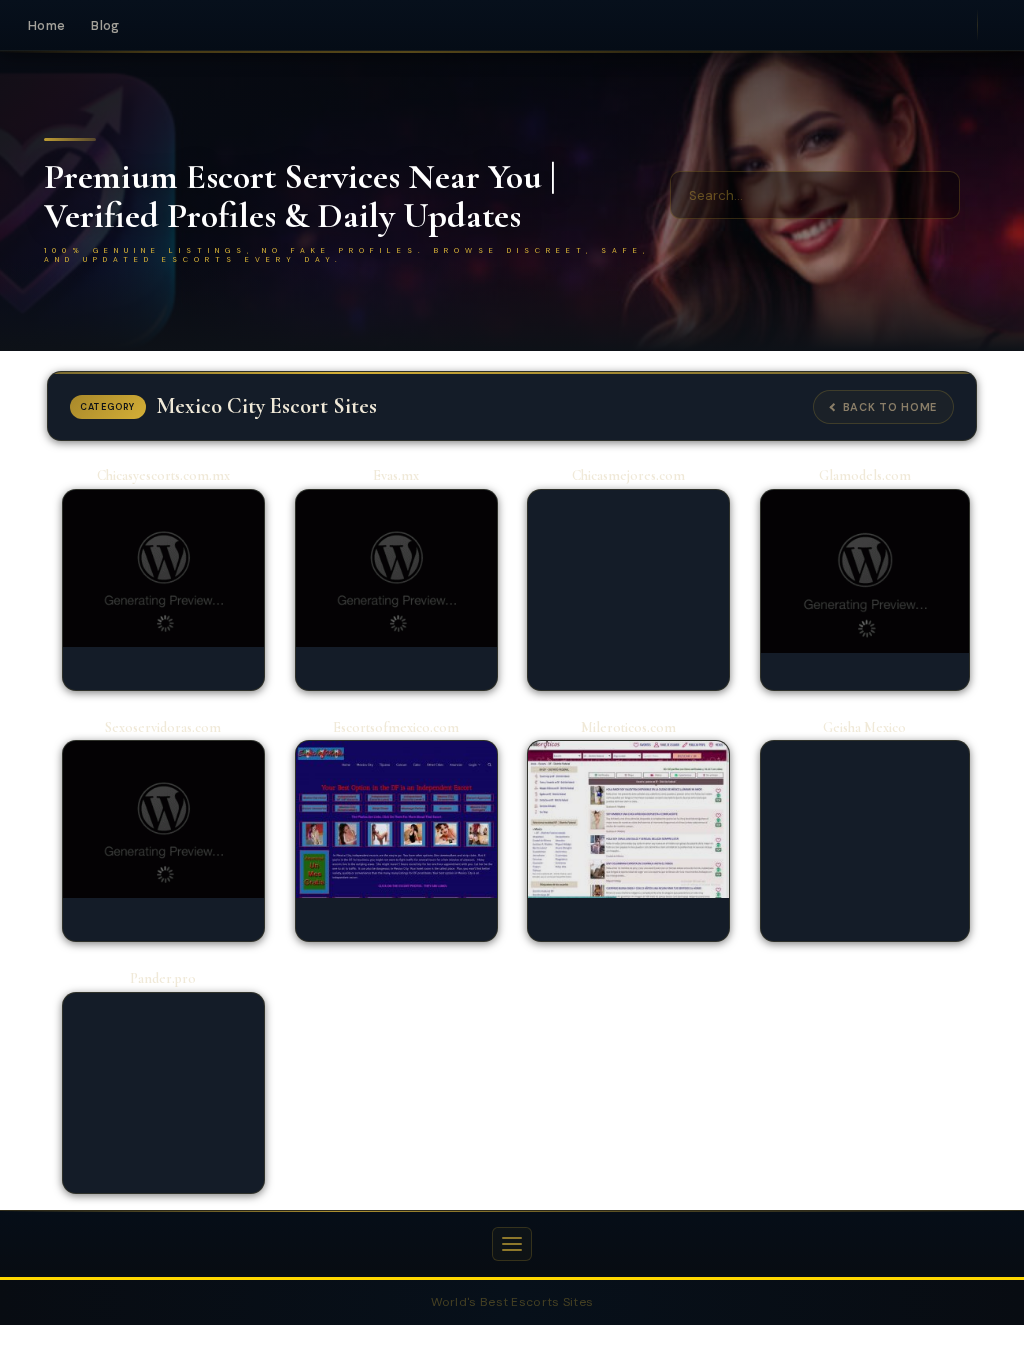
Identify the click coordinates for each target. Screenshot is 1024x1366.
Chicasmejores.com (628, 475)
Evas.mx (396, 475)
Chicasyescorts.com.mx (163, 475)
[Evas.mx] (396, 568)
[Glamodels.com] (865, 571)
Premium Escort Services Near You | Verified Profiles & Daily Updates (300, 196)
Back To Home (890, 407)
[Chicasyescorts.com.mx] (163, 568)
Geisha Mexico (864, 727)
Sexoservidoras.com (163, 727)
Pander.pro (163, 978)
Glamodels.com (865, 475)
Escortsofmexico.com (396, 727)
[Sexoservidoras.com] (163, 819)
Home (46, 25)
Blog (105, 25)
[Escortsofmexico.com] (396, 819)
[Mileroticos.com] (628, 819)
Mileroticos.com (628, 727)
